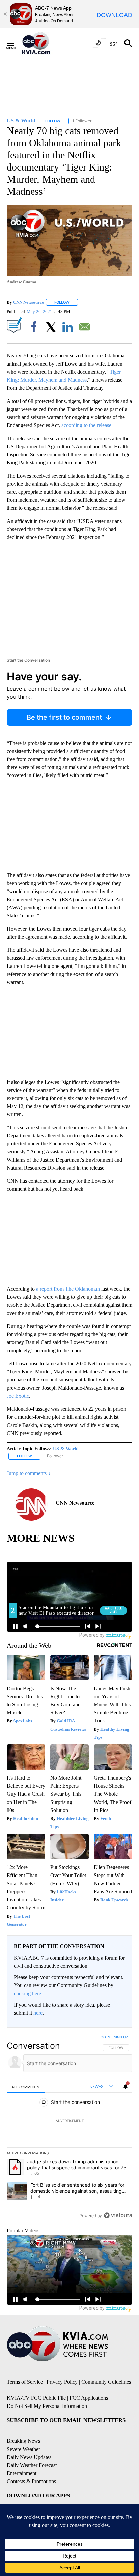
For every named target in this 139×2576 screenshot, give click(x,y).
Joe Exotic (18, 1396)
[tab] (26, 2087)
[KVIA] (43, 43)
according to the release (86, 425)
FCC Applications (89, 2398)
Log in (104, 2037)
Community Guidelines (106, 2382)
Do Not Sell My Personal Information (47, 2406)
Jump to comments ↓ (29, 1473)
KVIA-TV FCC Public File (36, 2398)
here (38, 2013)
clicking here (27, 1993)
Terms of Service (25, 2382)
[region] (69, 2128)
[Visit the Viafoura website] (118, 2215)
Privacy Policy (62, 2382)
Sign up (121, 2037)
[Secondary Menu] (16, 43)
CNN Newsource (29, 302)
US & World (66, 1449)
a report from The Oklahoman (68, 1289)
